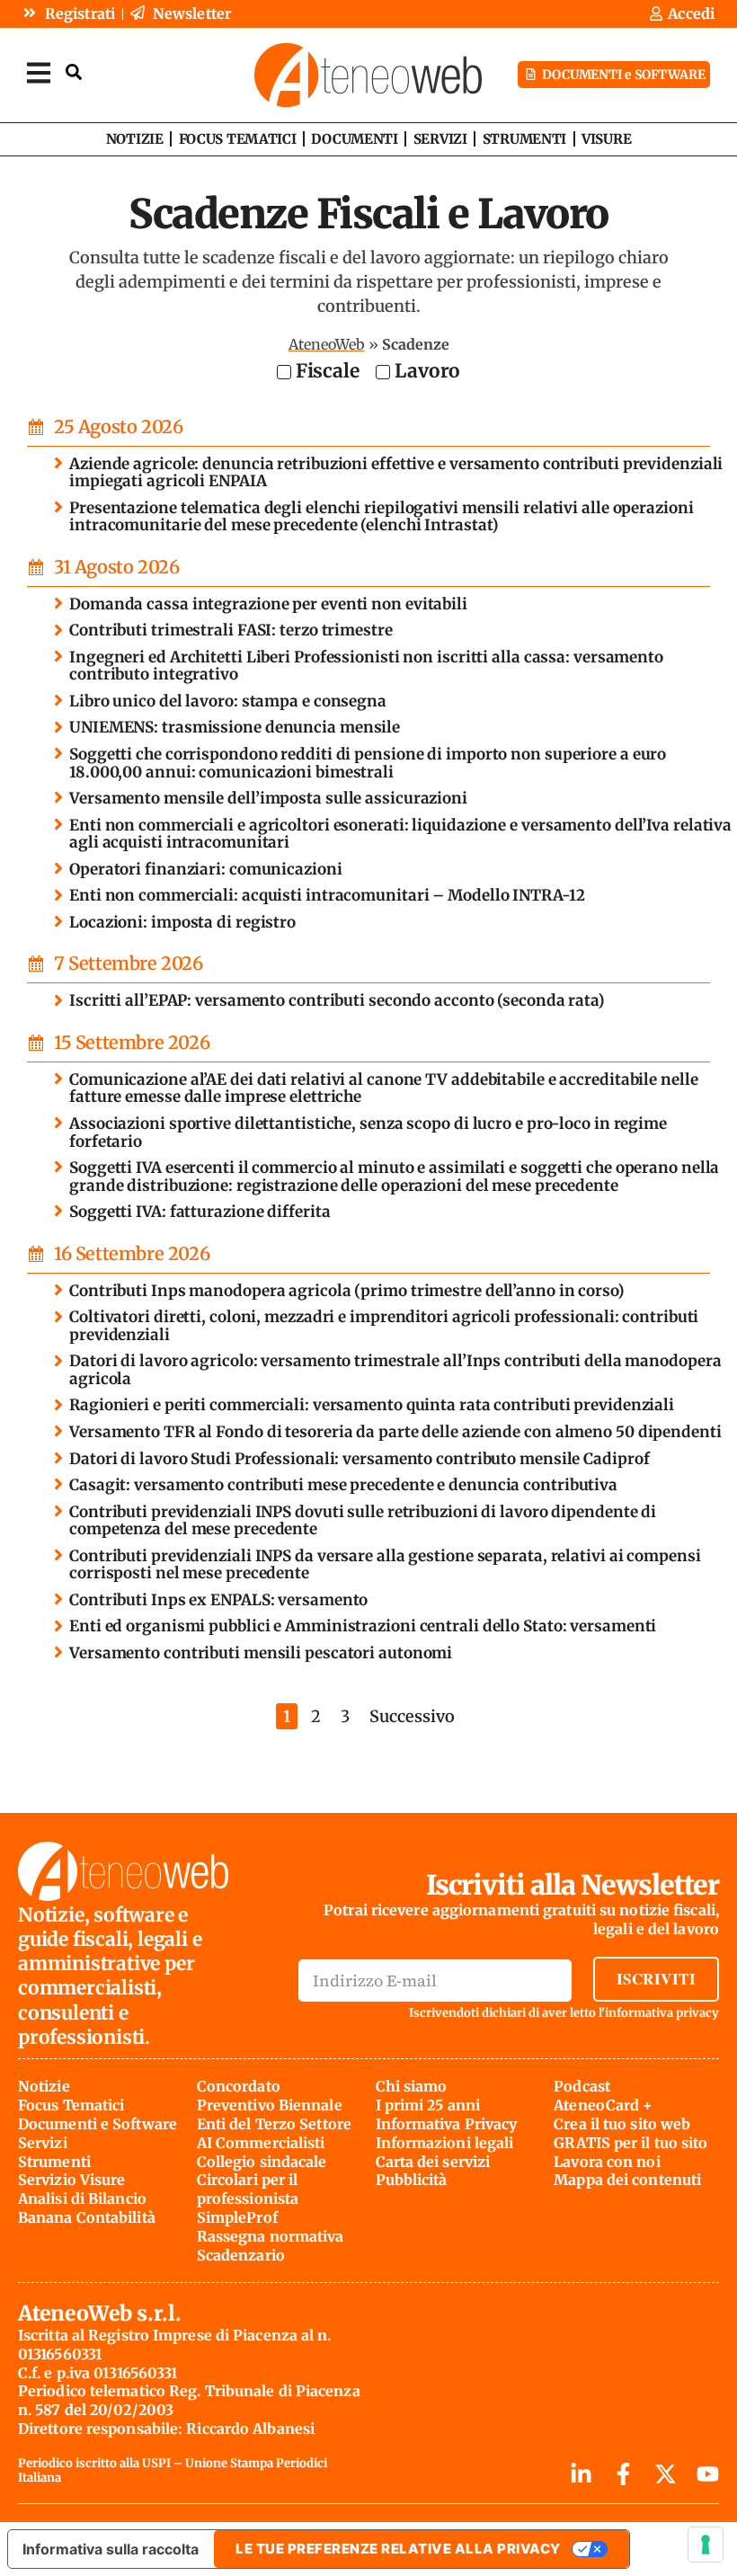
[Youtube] (708, 2474)
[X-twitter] (666, 2474)
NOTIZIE (135, 139)
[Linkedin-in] (581, 2474)
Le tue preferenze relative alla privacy (398, 2549)
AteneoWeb (327, 344)
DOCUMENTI (354, 139)
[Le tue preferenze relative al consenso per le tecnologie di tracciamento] (706, 2545)
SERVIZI (440, 139)
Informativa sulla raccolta (111, 2549)
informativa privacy (662, 2013)
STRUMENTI (524, 139)
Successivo (412, 1716)
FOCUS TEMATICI (238, 139)
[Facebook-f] (623, 2474)
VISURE (606, 139)
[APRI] (39, 72)
